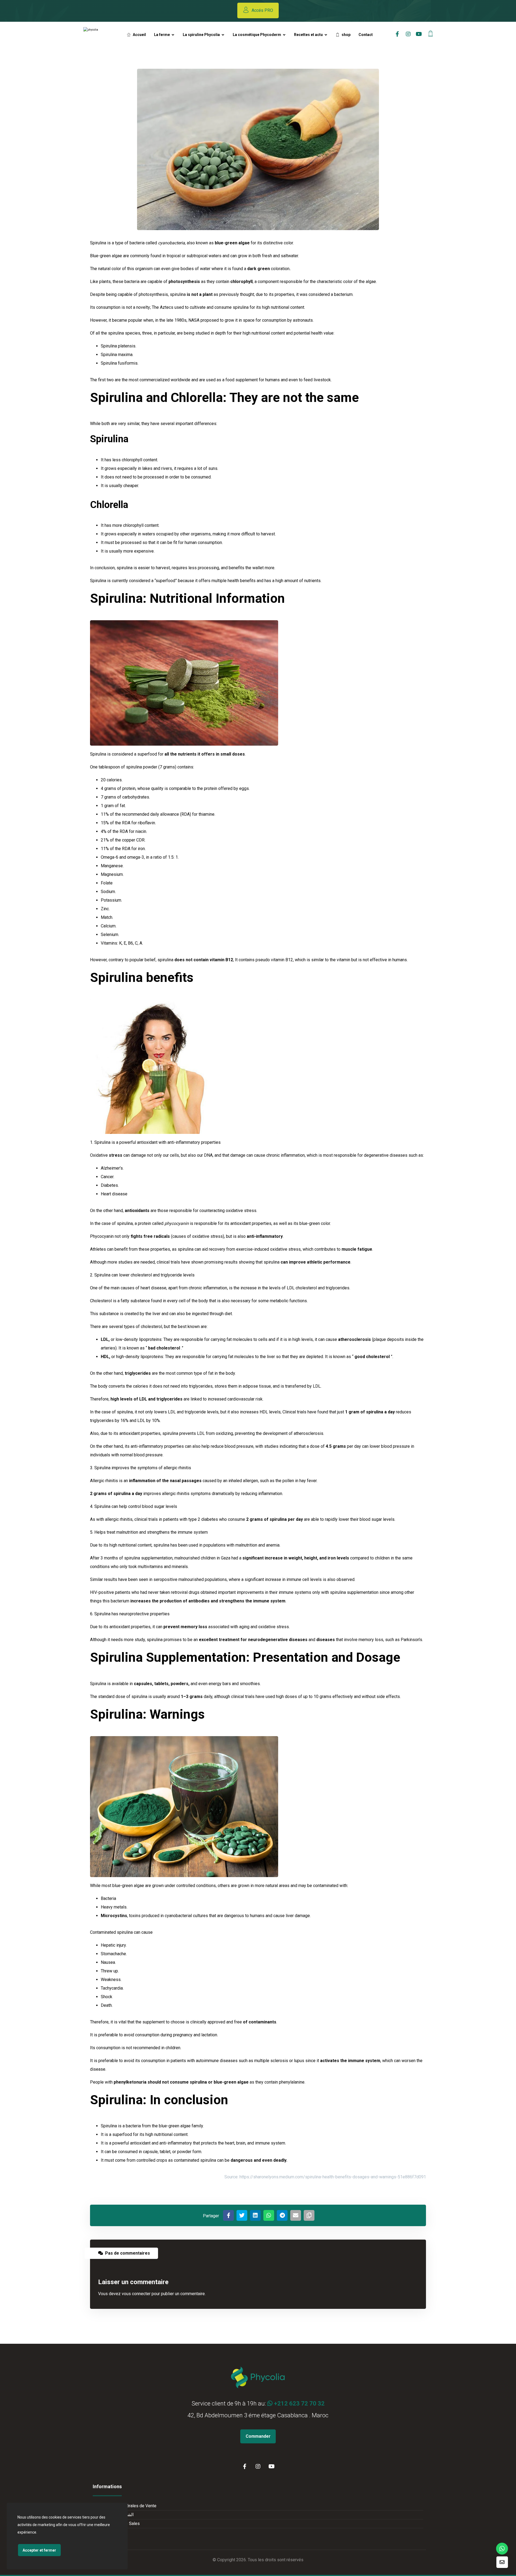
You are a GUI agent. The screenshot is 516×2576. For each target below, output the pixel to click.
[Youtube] (419, 34)
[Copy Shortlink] (309, 2215)
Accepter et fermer (39, 2550)
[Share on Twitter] (242, 2215)
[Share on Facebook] (228, 2215)
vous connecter (136, 2294)
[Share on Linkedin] (255, 2215)
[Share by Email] (296, 2215)
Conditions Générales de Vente (127, 2506)
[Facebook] (245, 2466)
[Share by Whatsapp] (269, 2215)
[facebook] (397, 34)
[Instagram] (258, 2466)
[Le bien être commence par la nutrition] (101, 35)
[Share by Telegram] (282, 2215)
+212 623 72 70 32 (299, 2403)
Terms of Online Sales (119, 2524)
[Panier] (431, 33)
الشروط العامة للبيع (116, 2515)
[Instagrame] (408, 34)
